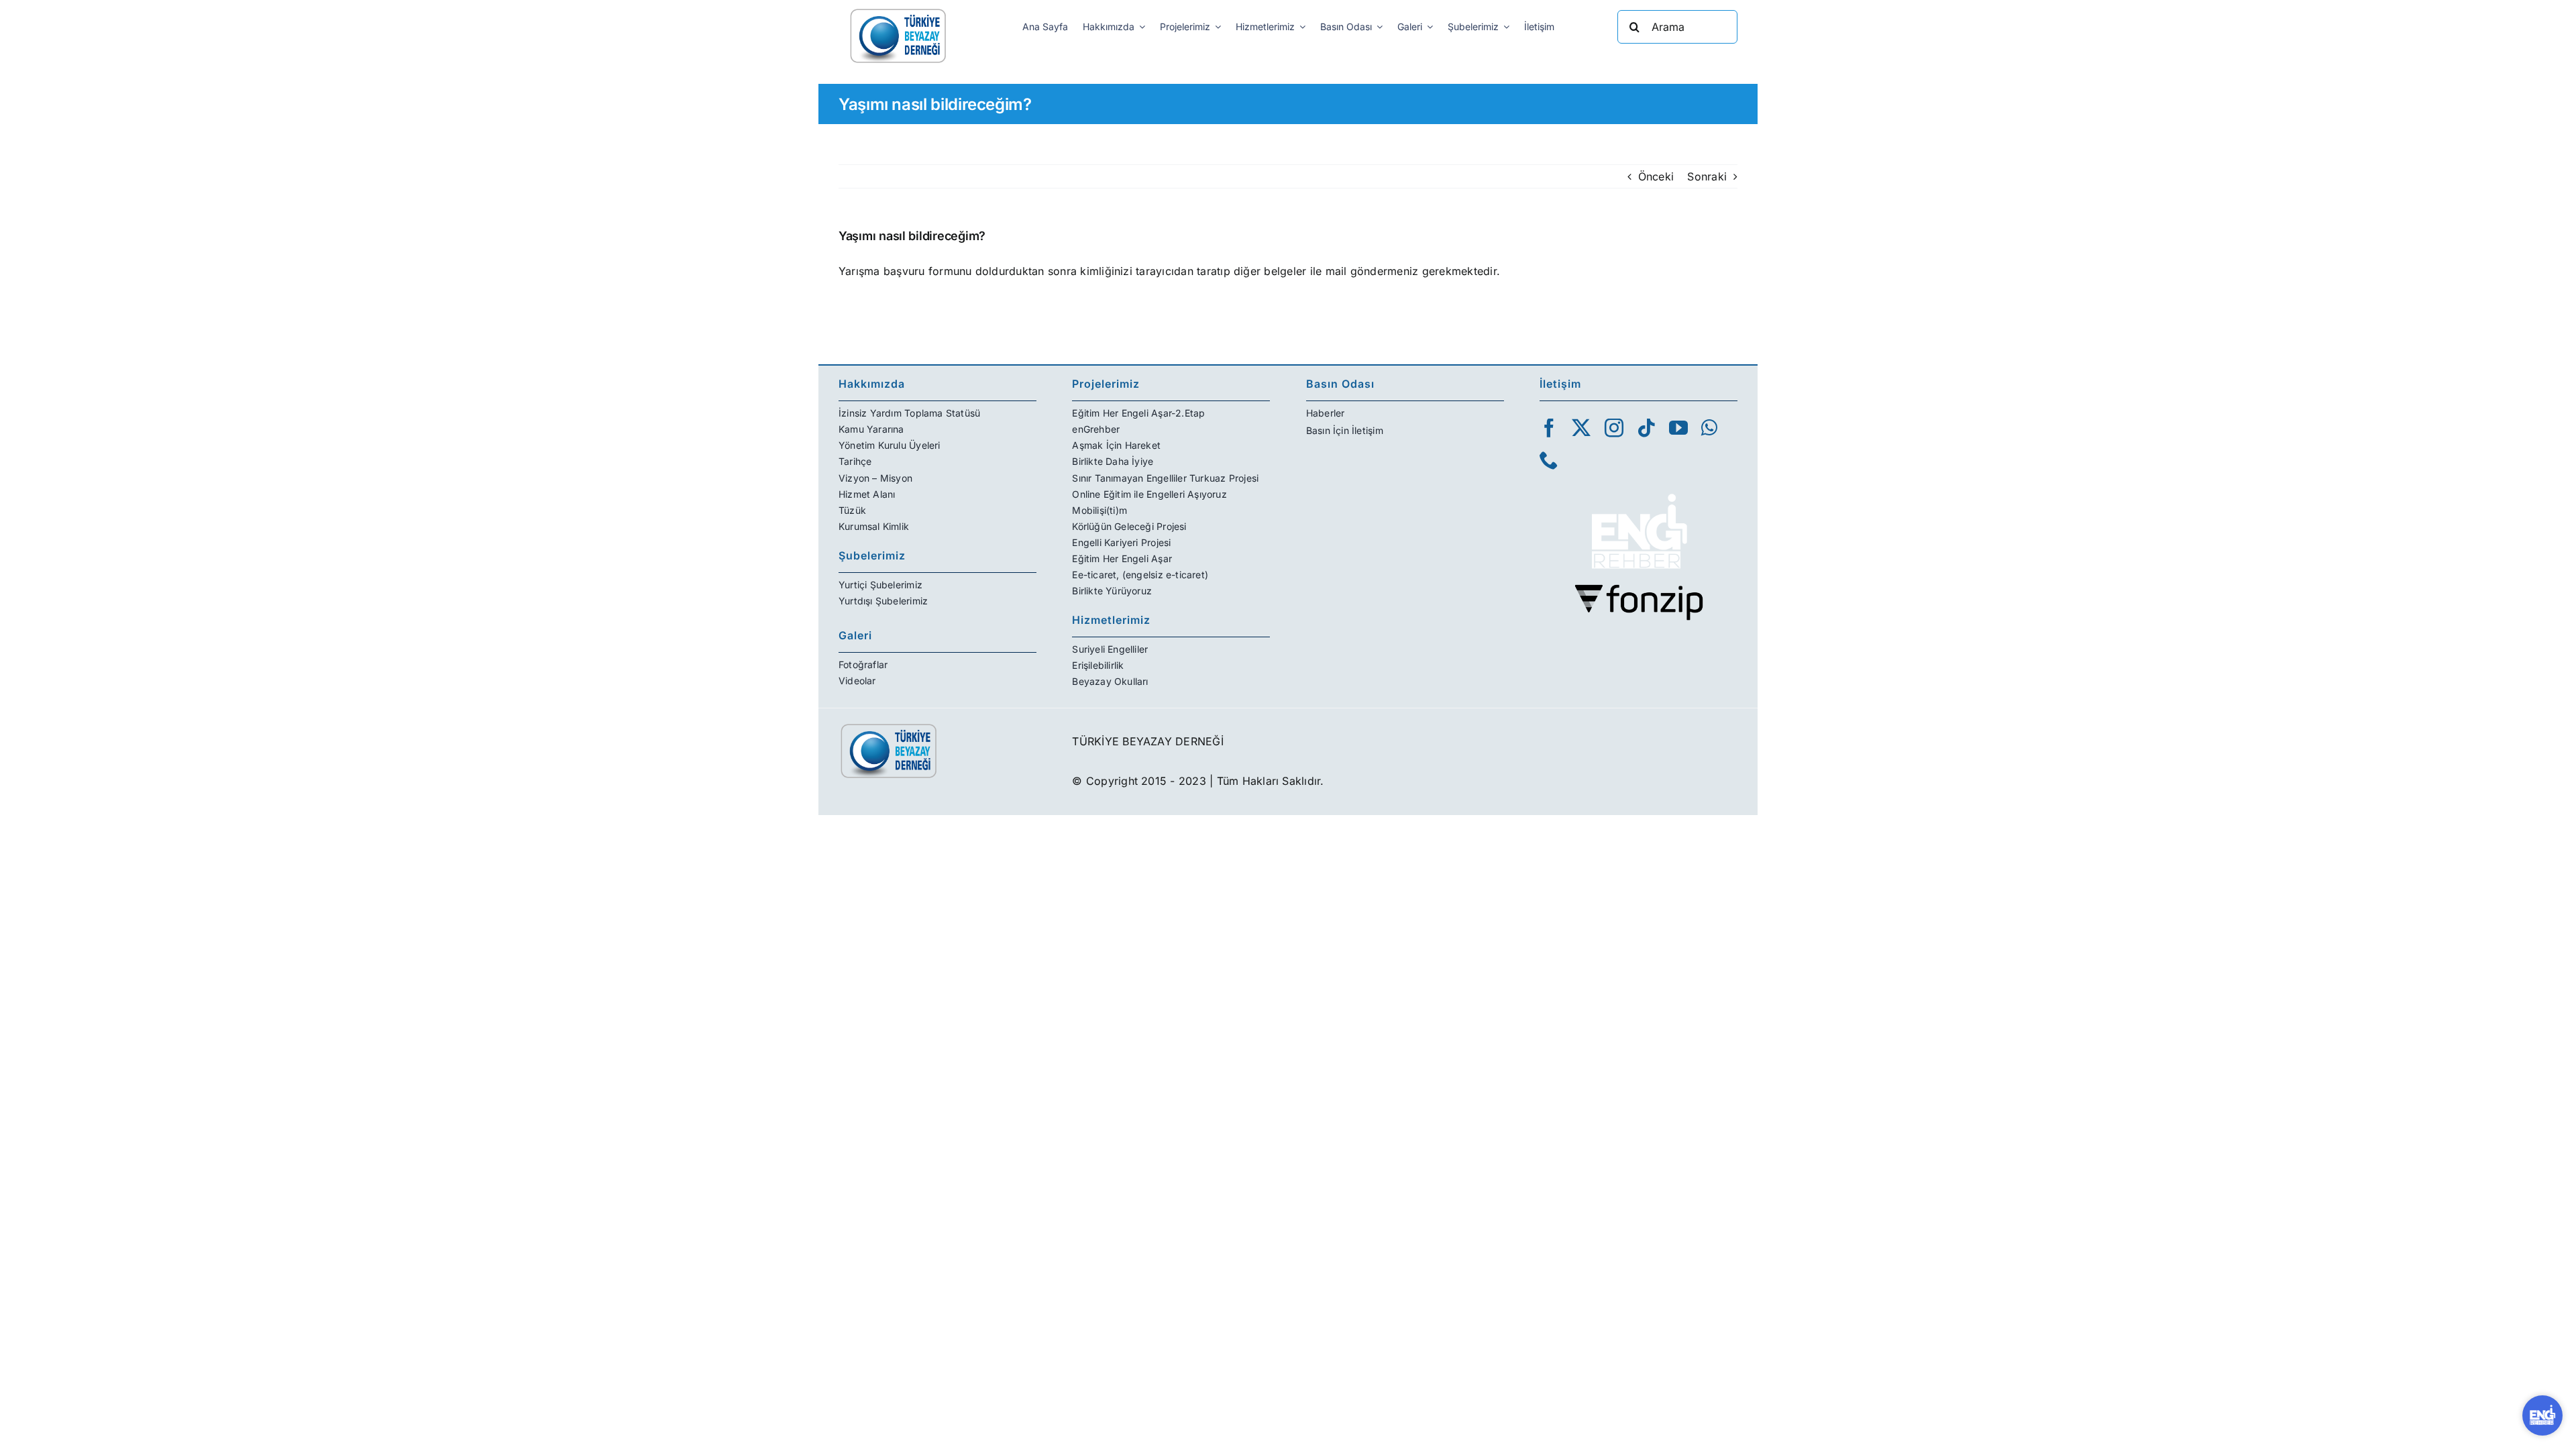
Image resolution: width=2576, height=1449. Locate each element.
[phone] (1549, 460)
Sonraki (1707, 176)
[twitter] (1581, 428)
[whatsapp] (1709, 428)
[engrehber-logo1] (1639, 488)
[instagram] (1614, 428)
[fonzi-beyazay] (1639, 589)
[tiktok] (1646, 428)
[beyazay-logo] (898, 12)
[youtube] (1678, 428)
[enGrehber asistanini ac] (2542, 1415)
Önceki (1656, 176)
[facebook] (1549, 428)
